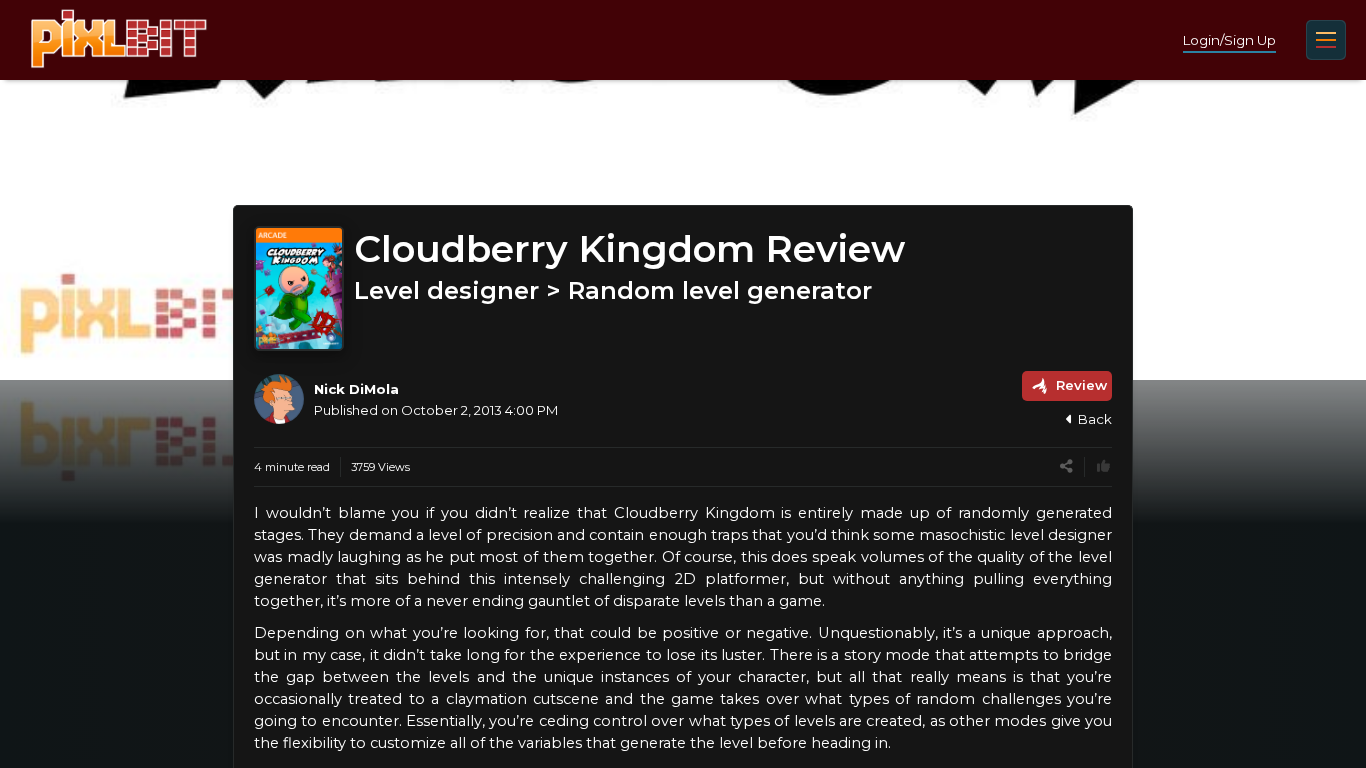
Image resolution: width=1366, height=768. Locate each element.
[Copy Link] (1066, 466)
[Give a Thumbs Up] (1103, 466)
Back (1095, 419)
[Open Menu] (1326, 40)
